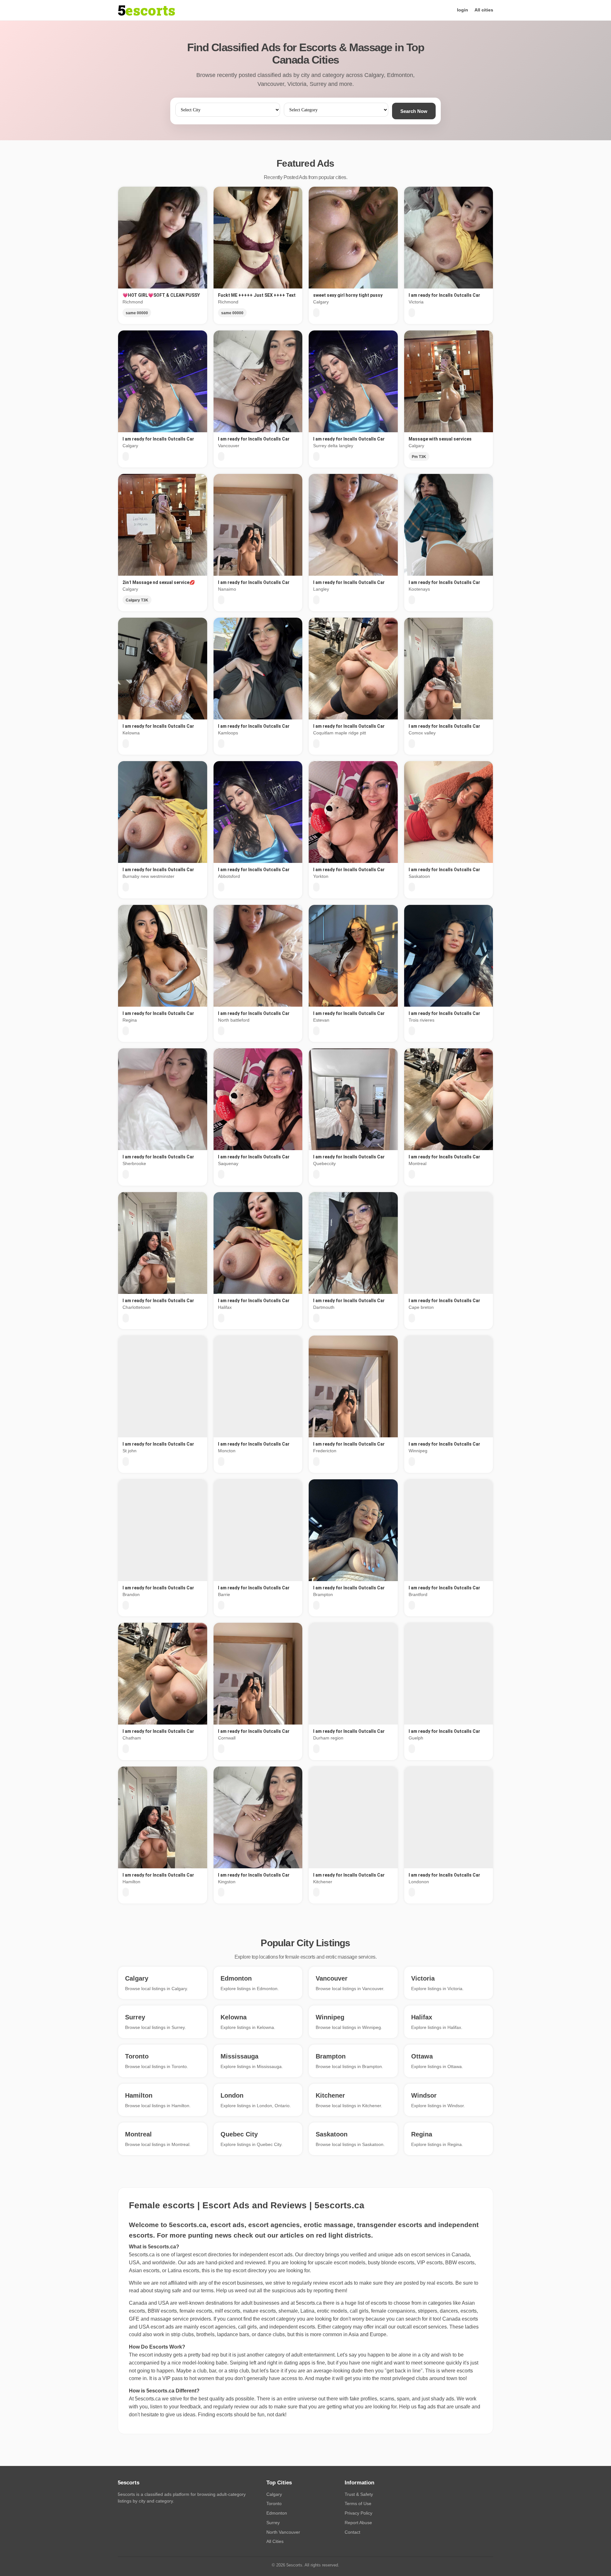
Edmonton (277, 2513)
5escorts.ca (309, 2303)
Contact (352, 2532)
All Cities (275, 2541)
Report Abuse (358, 2523)
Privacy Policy (358, 2513)
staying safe (168, 2291)
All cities (484, 10)
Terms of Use (358, 2503)
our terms (203, 2291)
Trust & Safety (359, 2494)
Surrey (273, 2523)
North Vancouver (283, 2532)
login (463, 10)
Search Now (414, 111)
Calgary (274, 2494)
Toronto (274, 2503)
